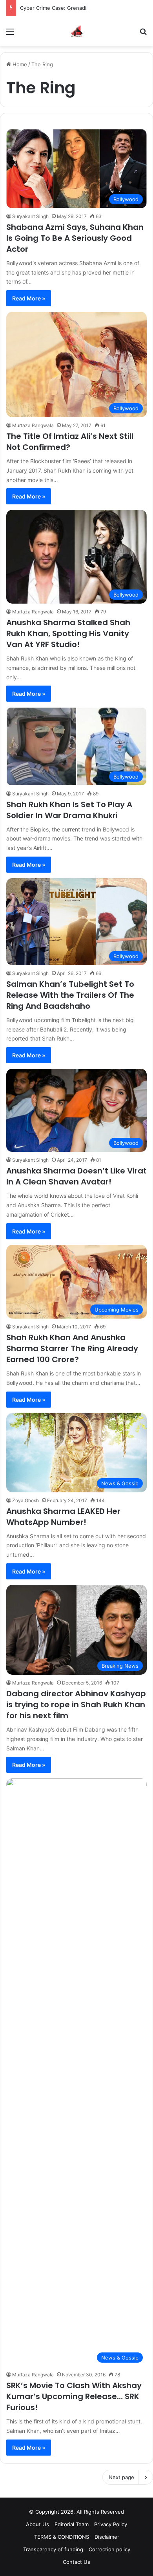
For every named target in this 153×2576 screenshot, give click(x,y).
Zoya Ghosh (25, 1500)
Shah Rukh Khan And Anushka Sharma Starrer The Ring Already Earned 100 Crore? (72, 1348)
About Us (37, 2524)
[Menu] (10, 34)
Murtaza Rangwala (33, 425)
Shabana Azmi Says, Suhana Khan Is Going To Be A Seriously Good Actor (75, 238)
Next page (121, 2477)
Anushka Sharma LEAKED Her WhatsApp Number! (63, 1517)
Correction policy (109, 2549)
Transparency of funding (53, 2549)
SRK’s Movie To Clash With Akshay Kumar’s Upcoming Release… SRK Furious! (74, 2396)
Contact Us (76, 2562)
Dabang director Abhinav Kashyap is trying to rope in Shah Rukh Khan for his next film (76, 1705)
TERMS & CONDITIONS (62, 2537)
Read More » (29, 298)
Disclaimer (107, 2537)
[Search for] (143, 34)
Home (19, 64)
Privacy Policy (111, 2524)
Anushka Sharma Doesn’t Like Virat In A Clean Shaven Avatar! (76, 1176)
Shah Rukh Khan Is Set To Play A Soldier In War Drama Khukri (69, 810)
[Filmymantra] (77, 31)
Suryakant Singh (30, 216)
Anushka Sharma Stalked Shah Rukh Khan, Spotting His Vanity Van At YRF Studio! (68, 633)
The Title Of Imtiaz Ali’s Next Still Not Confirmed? (70, 442)
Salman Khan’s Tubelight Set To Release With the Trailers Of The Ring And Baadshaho (70, 995)
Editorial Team (72, 2524)
